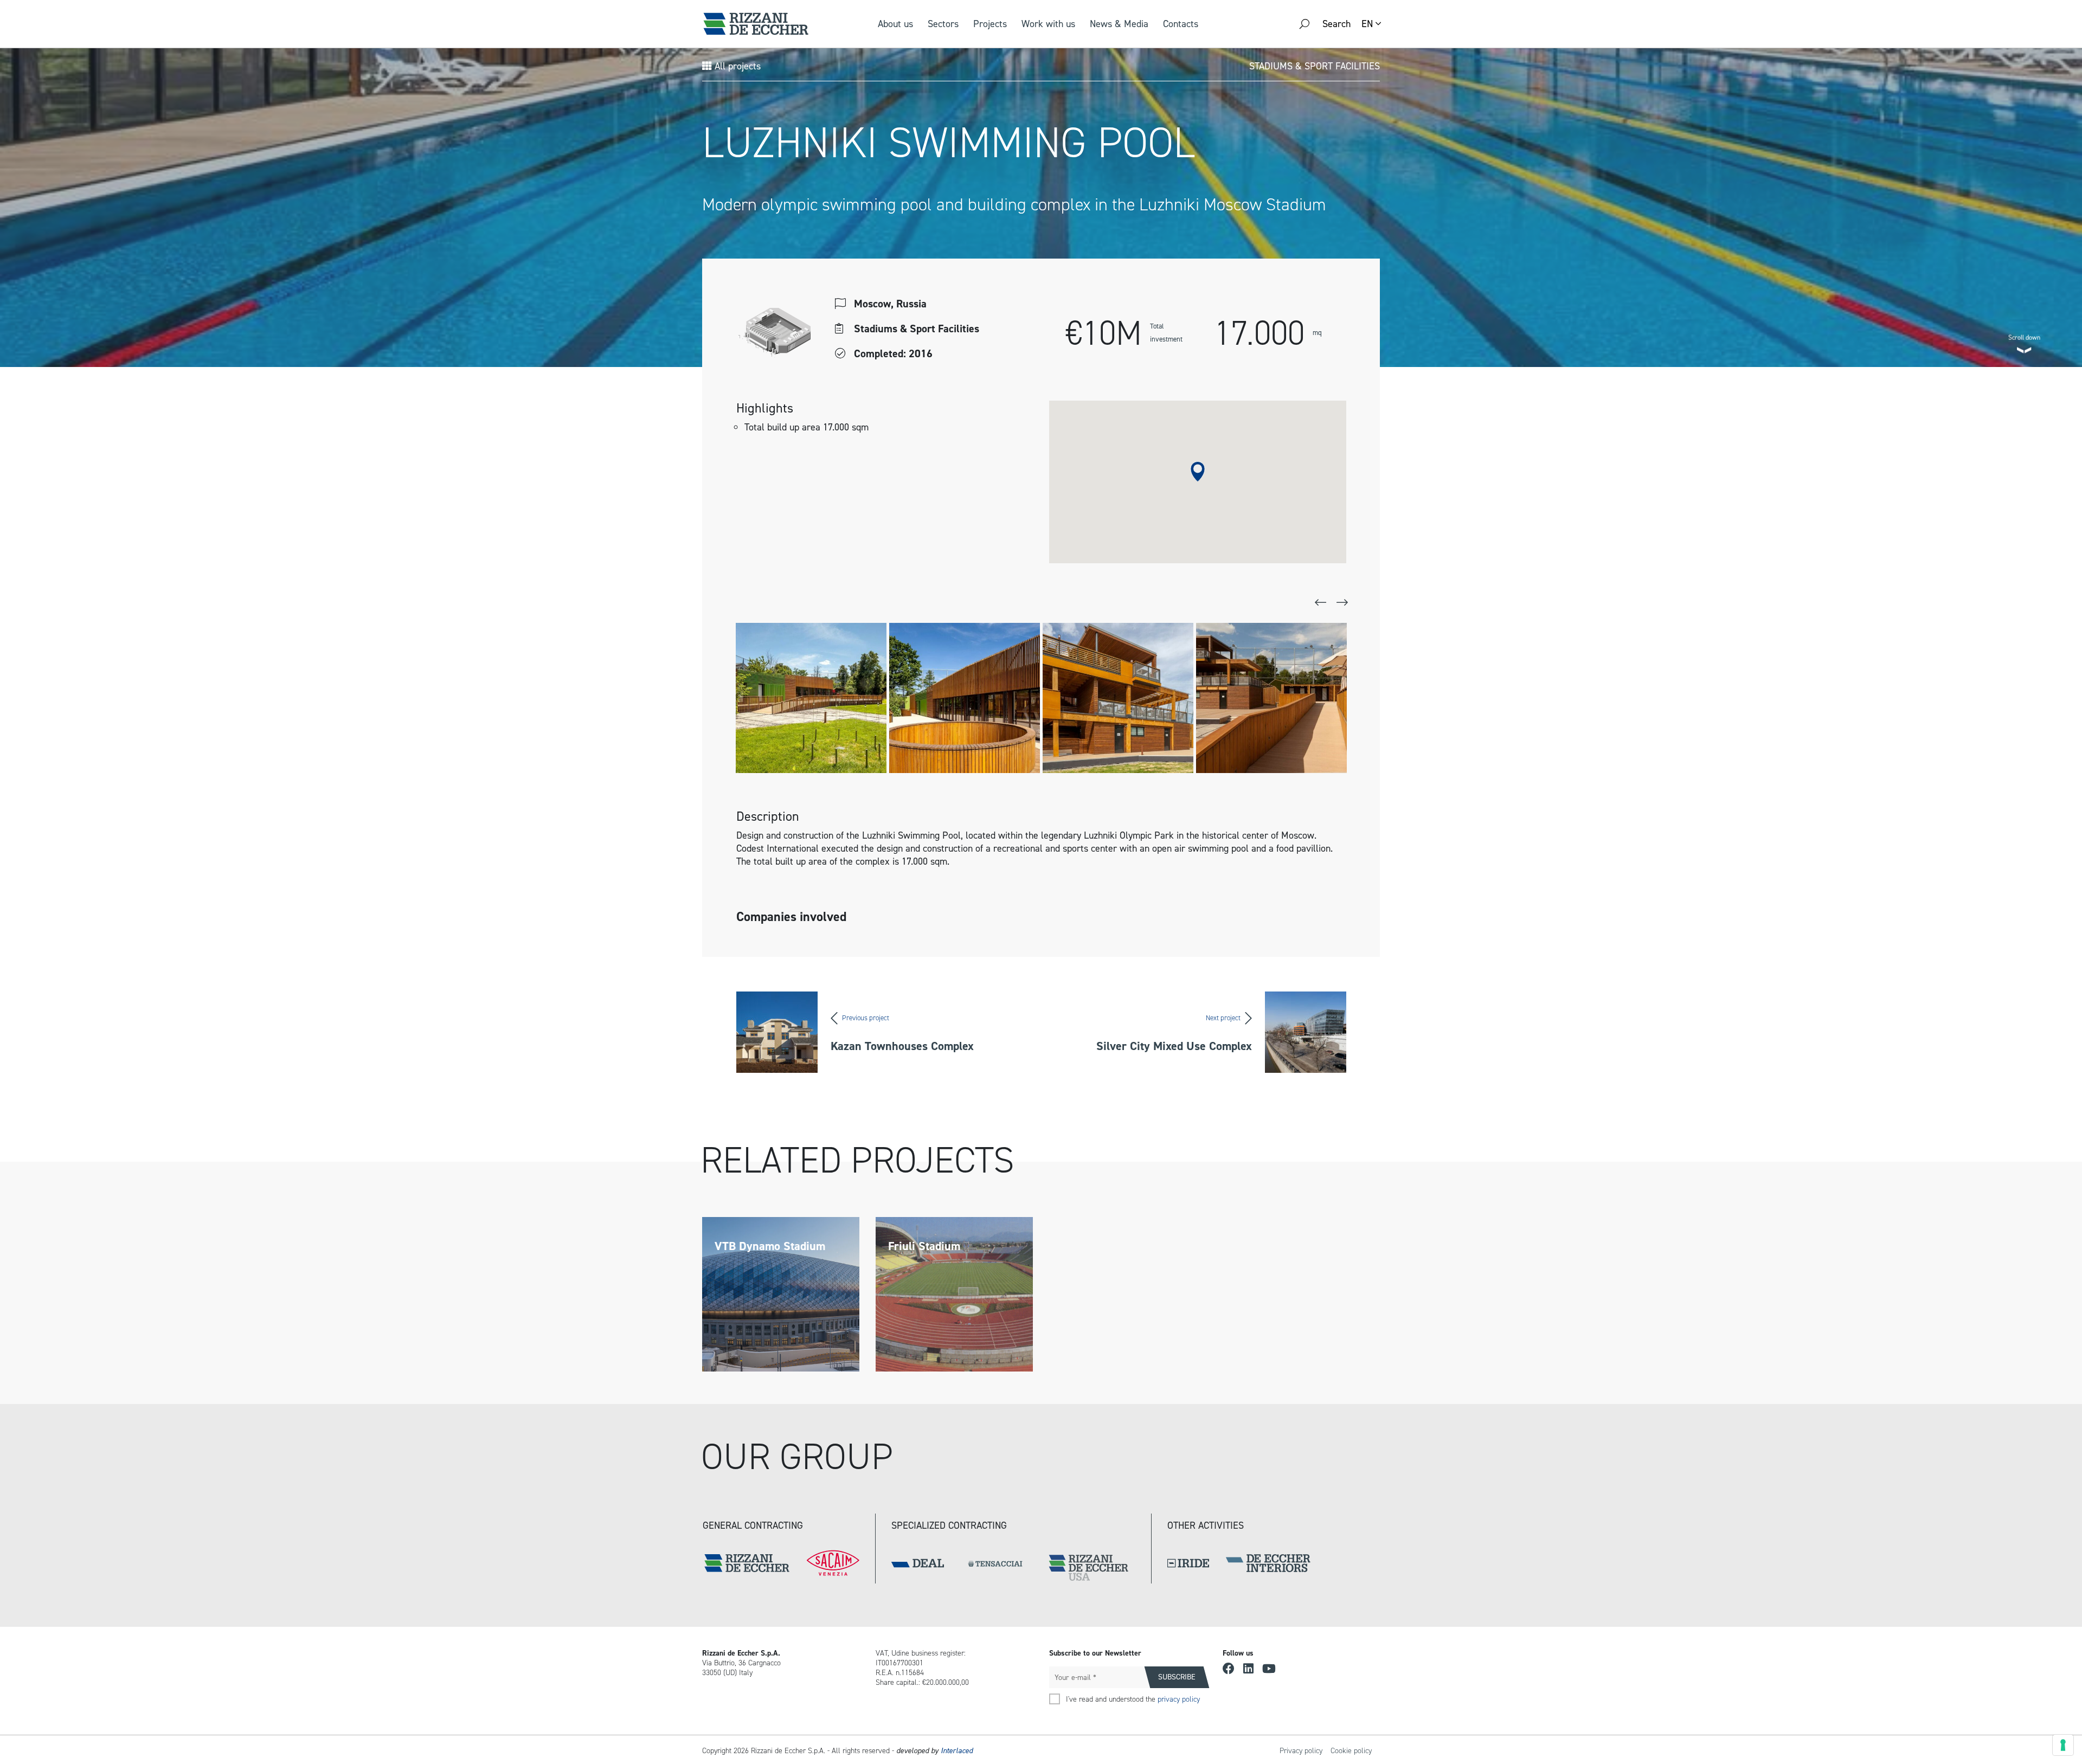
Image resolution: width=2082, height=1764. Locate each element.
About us (895, 24)
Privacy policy (1301, 1751)
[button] (1198, 472)
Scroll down (2024, 335)
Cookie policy (1351, 1751)
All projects (736, 66)
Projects (990, 24)
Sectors (943, 24)
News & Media (1119, 24)
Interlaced (957, 1751)
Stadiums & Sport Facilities (1315, 66)
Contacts (1181, 24)
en (1367, 24)
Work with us (1048, 24)
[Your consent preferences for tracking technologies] (2063, 1745)
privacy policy (1179, 1699)
